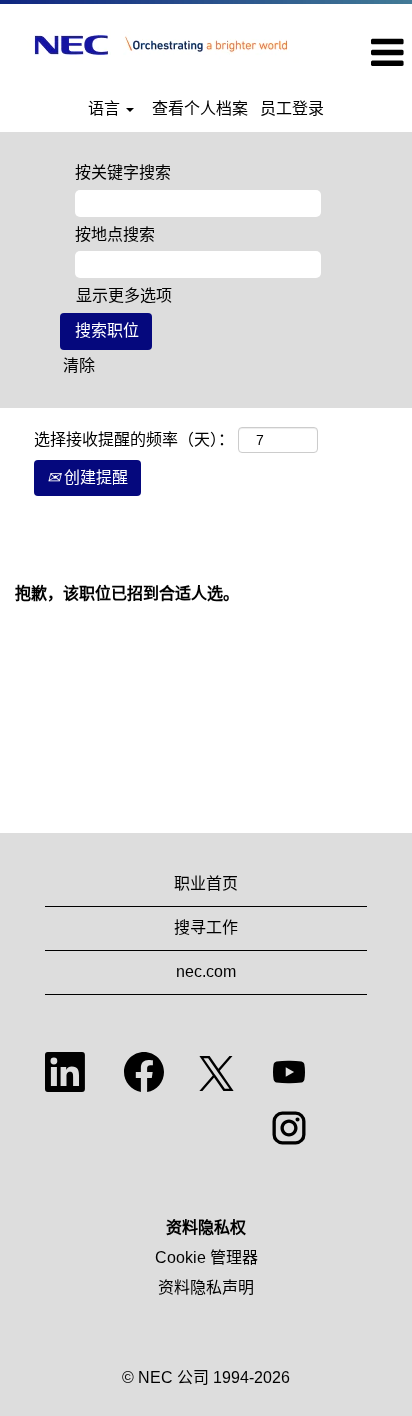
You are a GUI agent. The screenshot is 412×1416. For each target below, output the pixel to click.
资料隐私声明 (206, 1287)
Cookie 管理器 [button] (206, 1257)
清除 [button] (79, 365)
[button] (367, 53)
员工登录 (292, 108)
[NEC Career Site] (161, 45)
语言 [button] (106, 108)
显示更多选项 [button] (124, 295)
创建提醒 (94, 477)
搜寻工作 (206, 927)
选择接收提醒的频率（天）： (134, 439)
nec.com (206, 971)
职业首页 (206, 883)
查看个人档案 (200, 108)
